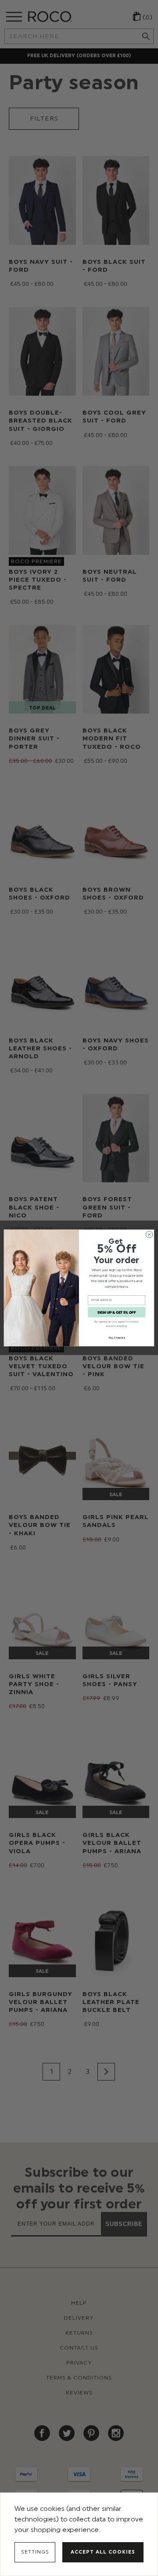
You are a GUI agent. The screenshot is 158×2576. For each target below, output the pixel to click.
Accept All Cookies (103, 2552)
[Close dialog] (149, 1234)
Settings (35, 2552)
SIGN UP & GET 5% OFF (117, 1312)
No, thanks (117, 1338)
